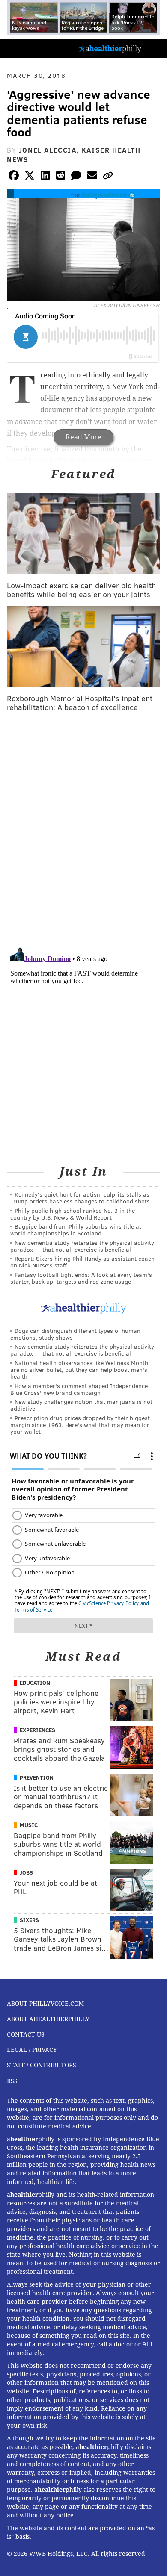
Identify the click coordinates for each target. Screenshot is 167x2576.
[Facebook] (14, 177)
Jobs (26, 1872)
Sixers (29, 1920)
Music (29, 1825)
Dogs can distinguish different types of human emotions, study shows (75, 1334)
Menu (153, 49)
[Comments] (76, 177)
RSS (12, 2081)
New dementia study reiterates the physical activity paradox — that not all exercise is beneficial (82, 1246)
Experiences (37, 1730)
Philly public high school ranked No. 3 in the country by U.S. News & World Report (73, 1214)
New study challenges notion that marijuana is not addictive (81, 1405)
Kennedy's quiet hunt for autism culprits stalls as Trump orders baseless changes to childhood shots (80, 1198)
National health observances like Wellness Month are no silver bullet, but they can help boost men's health (79, 1369)
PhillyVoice (21, 48)
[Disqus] (83, 830)
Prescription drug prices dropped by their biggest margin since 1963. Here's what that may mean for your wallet (80, 1425)
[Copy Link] (108, 177)
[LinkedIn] (45, 177)
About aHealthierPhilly (48, 2019)
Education (35, 1683)
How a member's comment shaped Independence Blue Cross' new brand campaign (79, 1389)
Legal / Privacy (32, 2050)
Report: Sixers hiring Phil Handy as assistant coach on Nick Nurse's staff (82, 1262)
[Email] (92, 177)
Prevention (37, 1777)
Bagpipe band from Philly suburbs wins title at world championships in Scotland (76, 1230)
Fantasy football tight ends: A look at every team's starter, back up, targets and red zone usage (81, 1278)
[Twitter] (30, 177)
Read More (83, 437)
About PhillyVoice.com (45, 2004)
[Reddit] (61, 177)
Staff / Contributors (42, 2065)
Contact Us (26, 2034)
